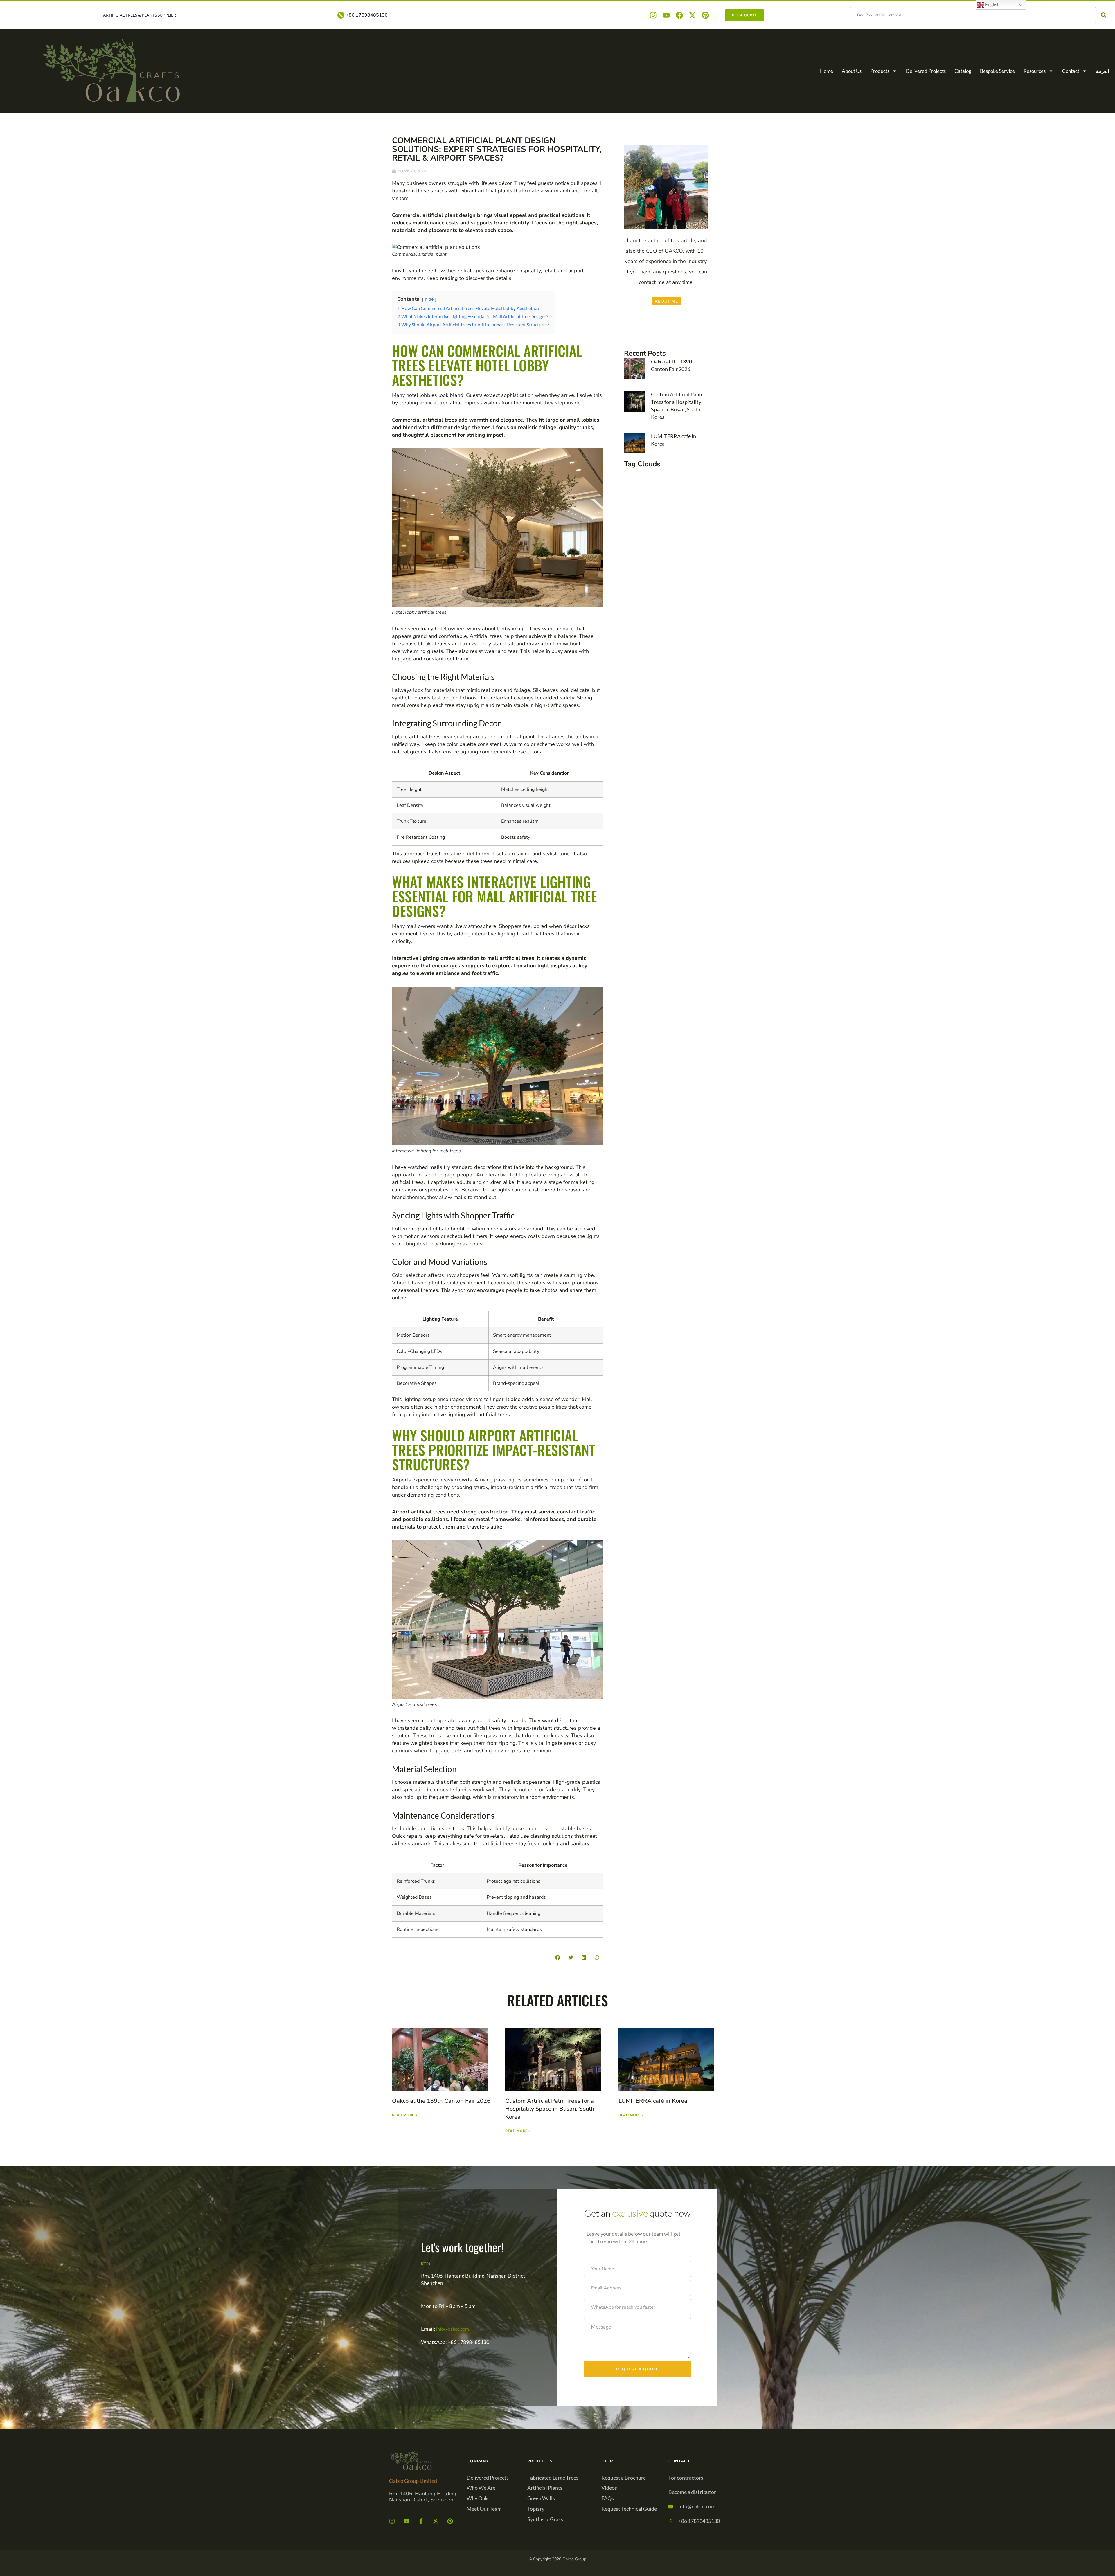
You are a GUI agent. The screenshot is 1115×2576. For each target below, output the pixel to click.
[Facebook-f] (421, 2521)
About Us (852, 71)
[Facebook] (679, 15)
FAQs (608, 2498)
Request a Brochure (624, 2478)
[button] (558, 1957)
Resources (1035, 71)
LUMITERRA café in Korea (653, 2101)
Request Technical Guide (629, 2509)
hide (429, 299)
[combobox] (973, 15)
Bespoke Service (997, 71)
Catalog (963, 71)
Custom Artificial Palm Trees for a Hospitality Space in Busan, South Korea (550, 2109)
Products (880, 71)
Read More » (405, 2115)
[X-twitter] (692, 15)
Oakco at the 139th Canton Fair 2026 (441, 2101)
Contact (1071, 71)
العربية (1103, 71)
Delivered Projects (926, 71)
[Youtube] (666, 15)
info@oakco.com (453, 2329)
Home (827, 71)
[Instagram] (653, 15)
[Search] (1105, 15)
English (992, 4)
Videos (609, 2488)
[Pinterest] (705, 15)
